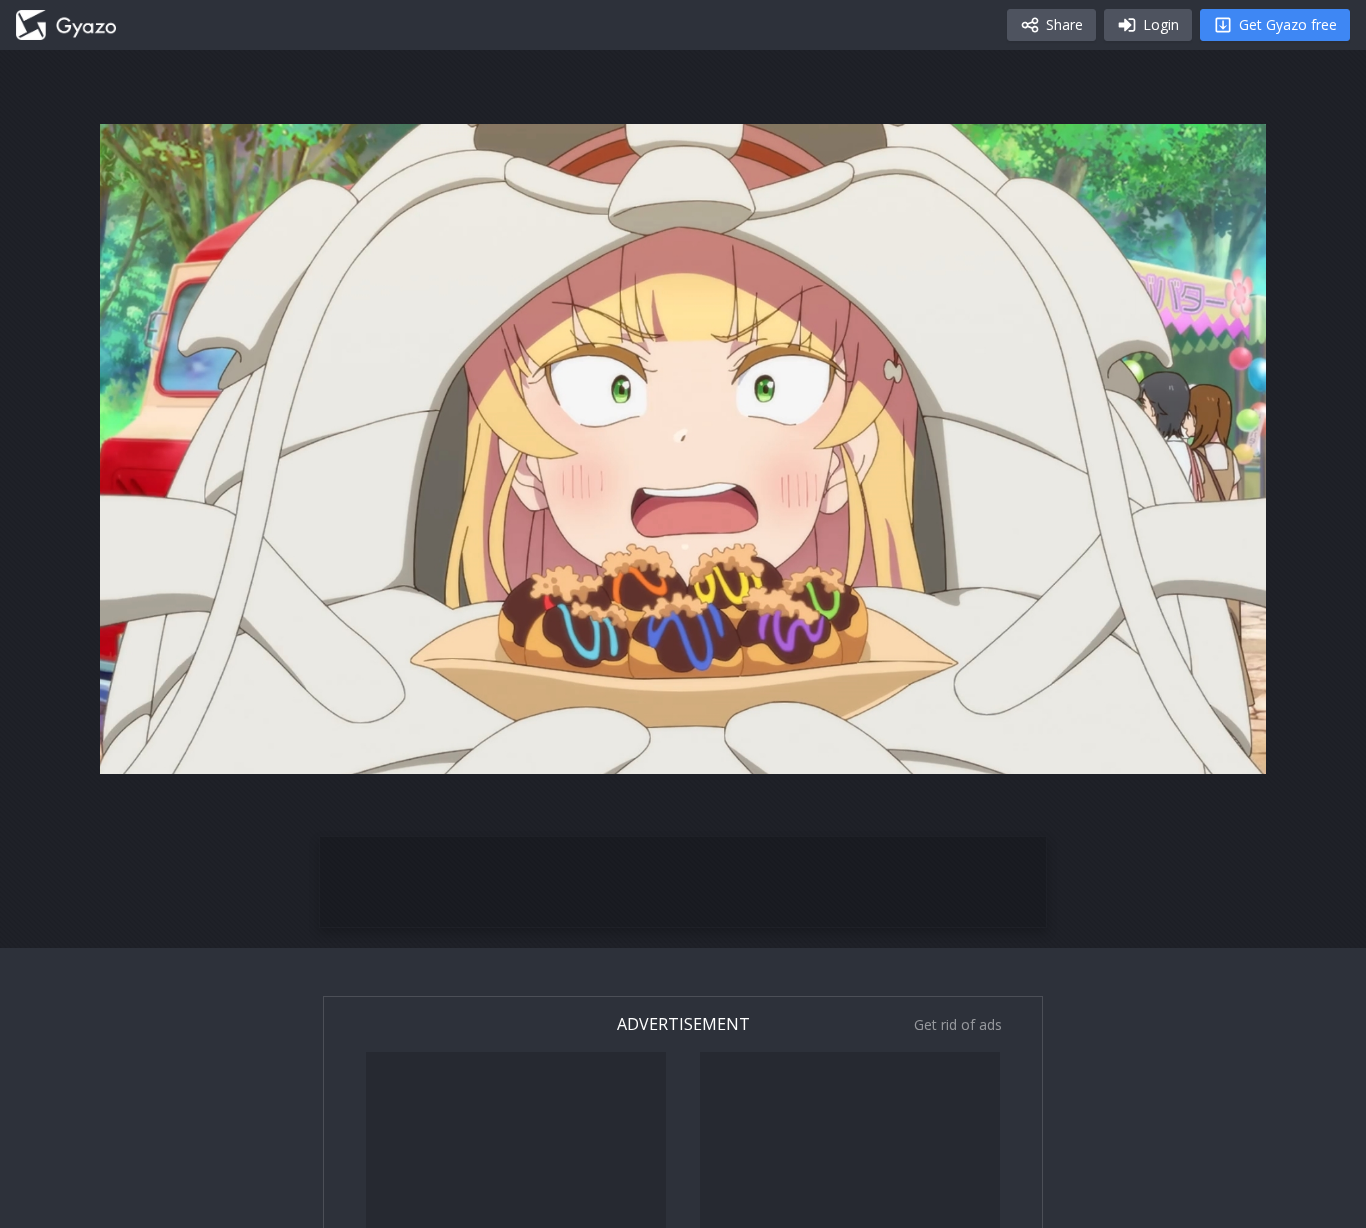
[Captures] (66, 25)
